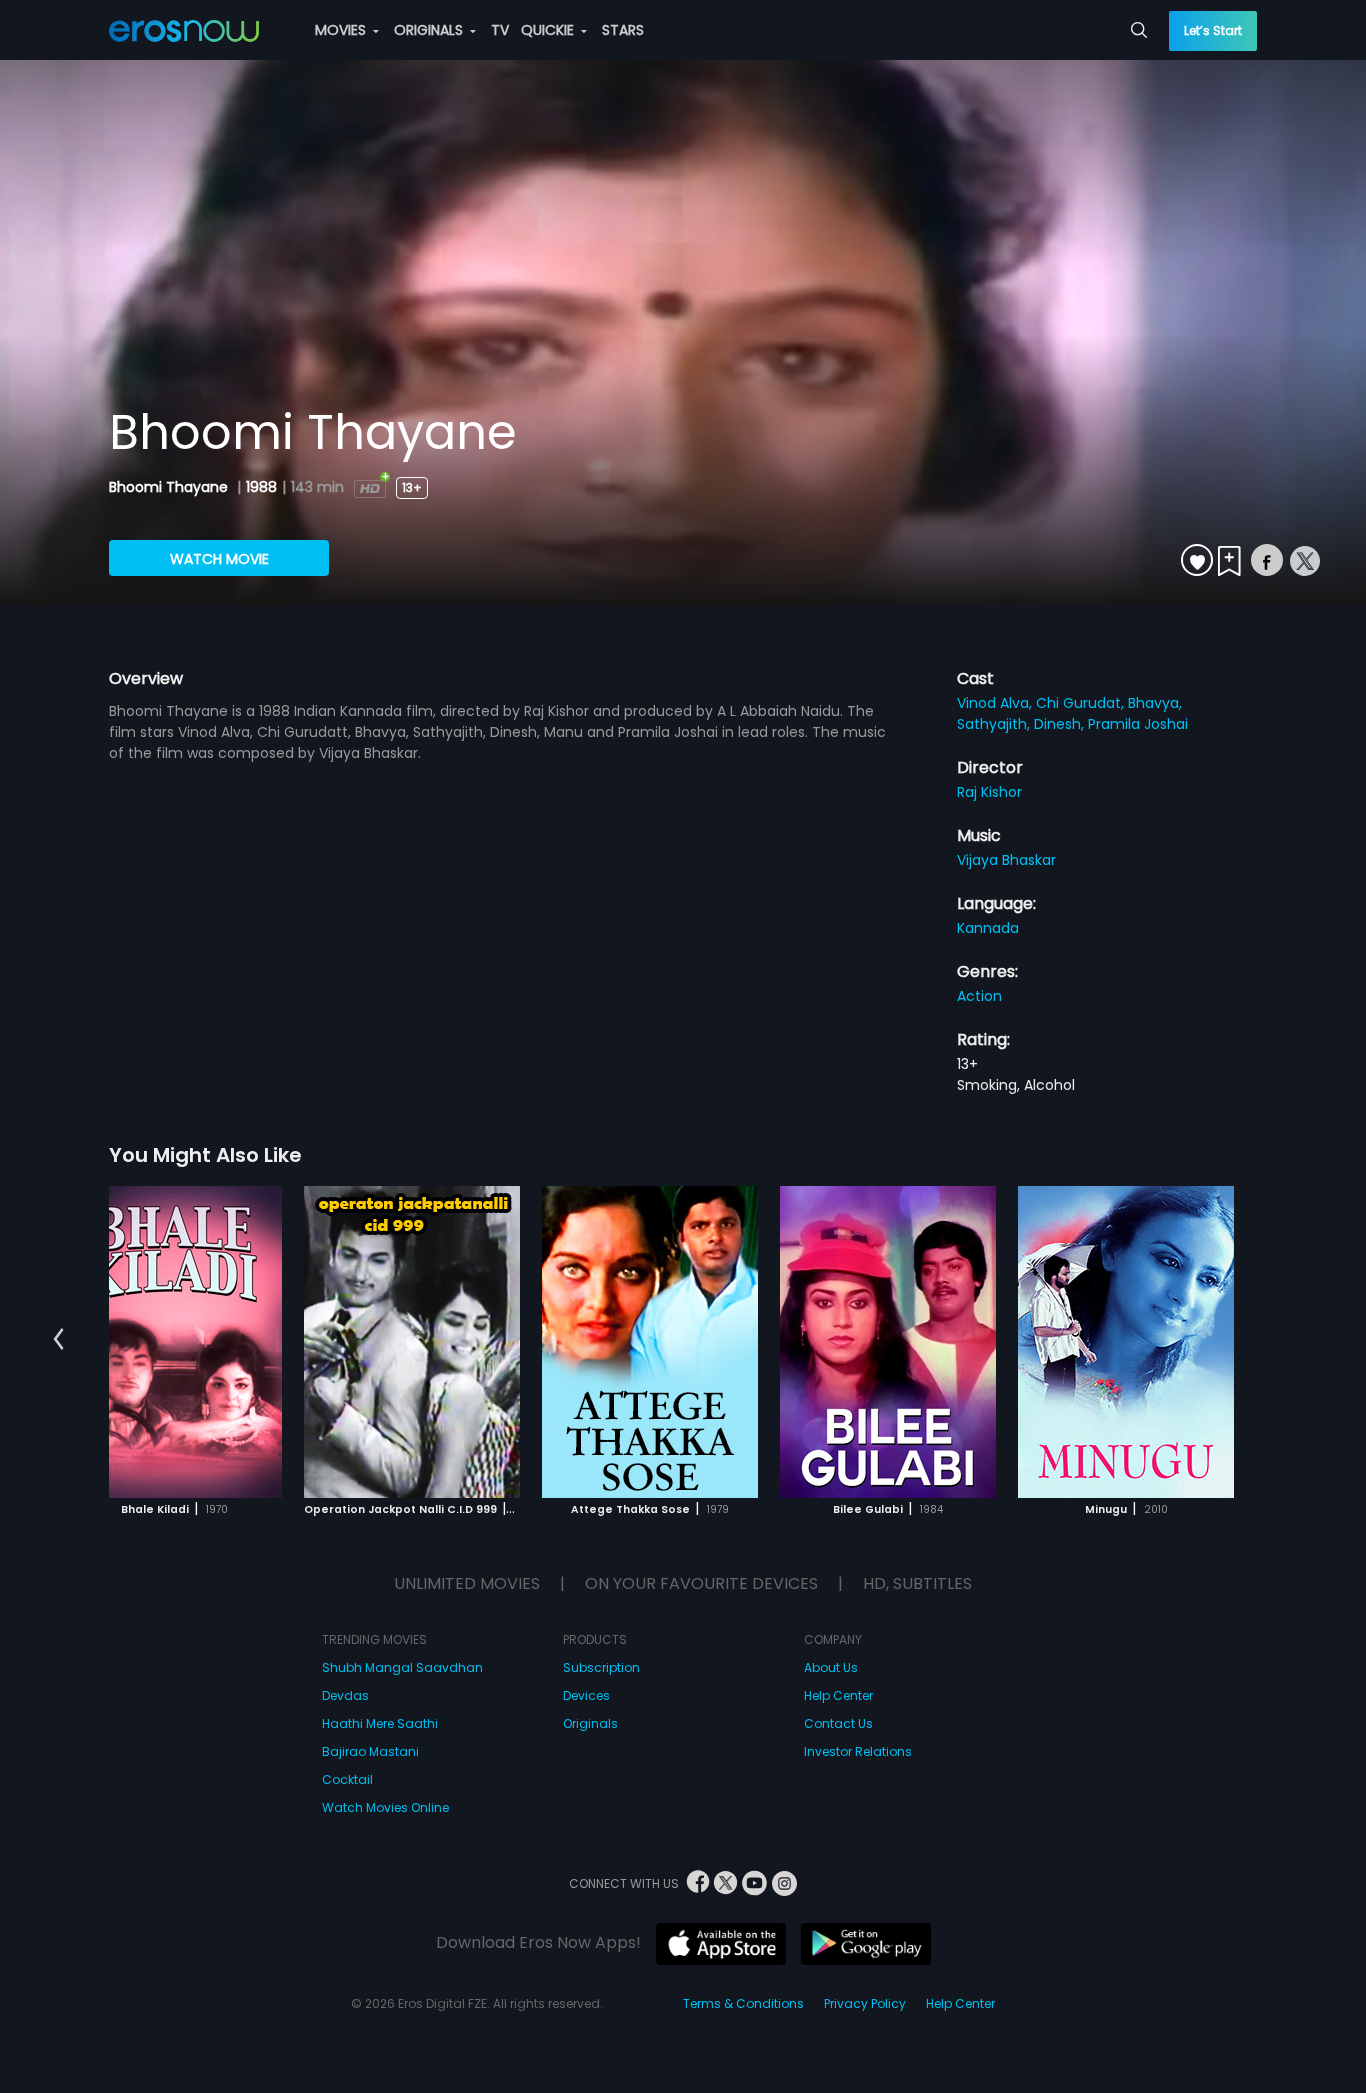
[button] (58, 1339)
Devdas (345, 1695)
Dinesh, (1061, 724)
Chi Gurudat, (1082, 703)
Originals (590, 1723)
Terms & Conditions (743, 2003)
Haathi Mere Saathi (380, 1723)
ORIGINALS (430, 30)
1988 (261, 487)
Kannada (988, 928)
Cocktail (347, 1779)
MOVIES (342, 30)
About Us (831, 1667)
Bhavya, (1155, 703)
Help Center (838, 1695)
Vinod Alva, (996, 703)
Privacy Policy (865, 2003)
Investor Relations (858, 1751)
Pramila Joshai (1138, 724)
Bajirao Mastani (370, 1751)
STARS (623, 30)
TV (500, 30)
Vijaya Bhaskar (1006, 860)
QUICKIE (549, 30)
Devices (586, 1695)
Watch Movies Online (385, 1807)
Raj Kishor (989, 792)
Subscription (601, 1667)
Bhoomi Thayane (170, 487)
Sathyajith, (995, 724)
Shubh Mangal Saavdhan (402, 1667)
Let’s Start (1213, 30)
